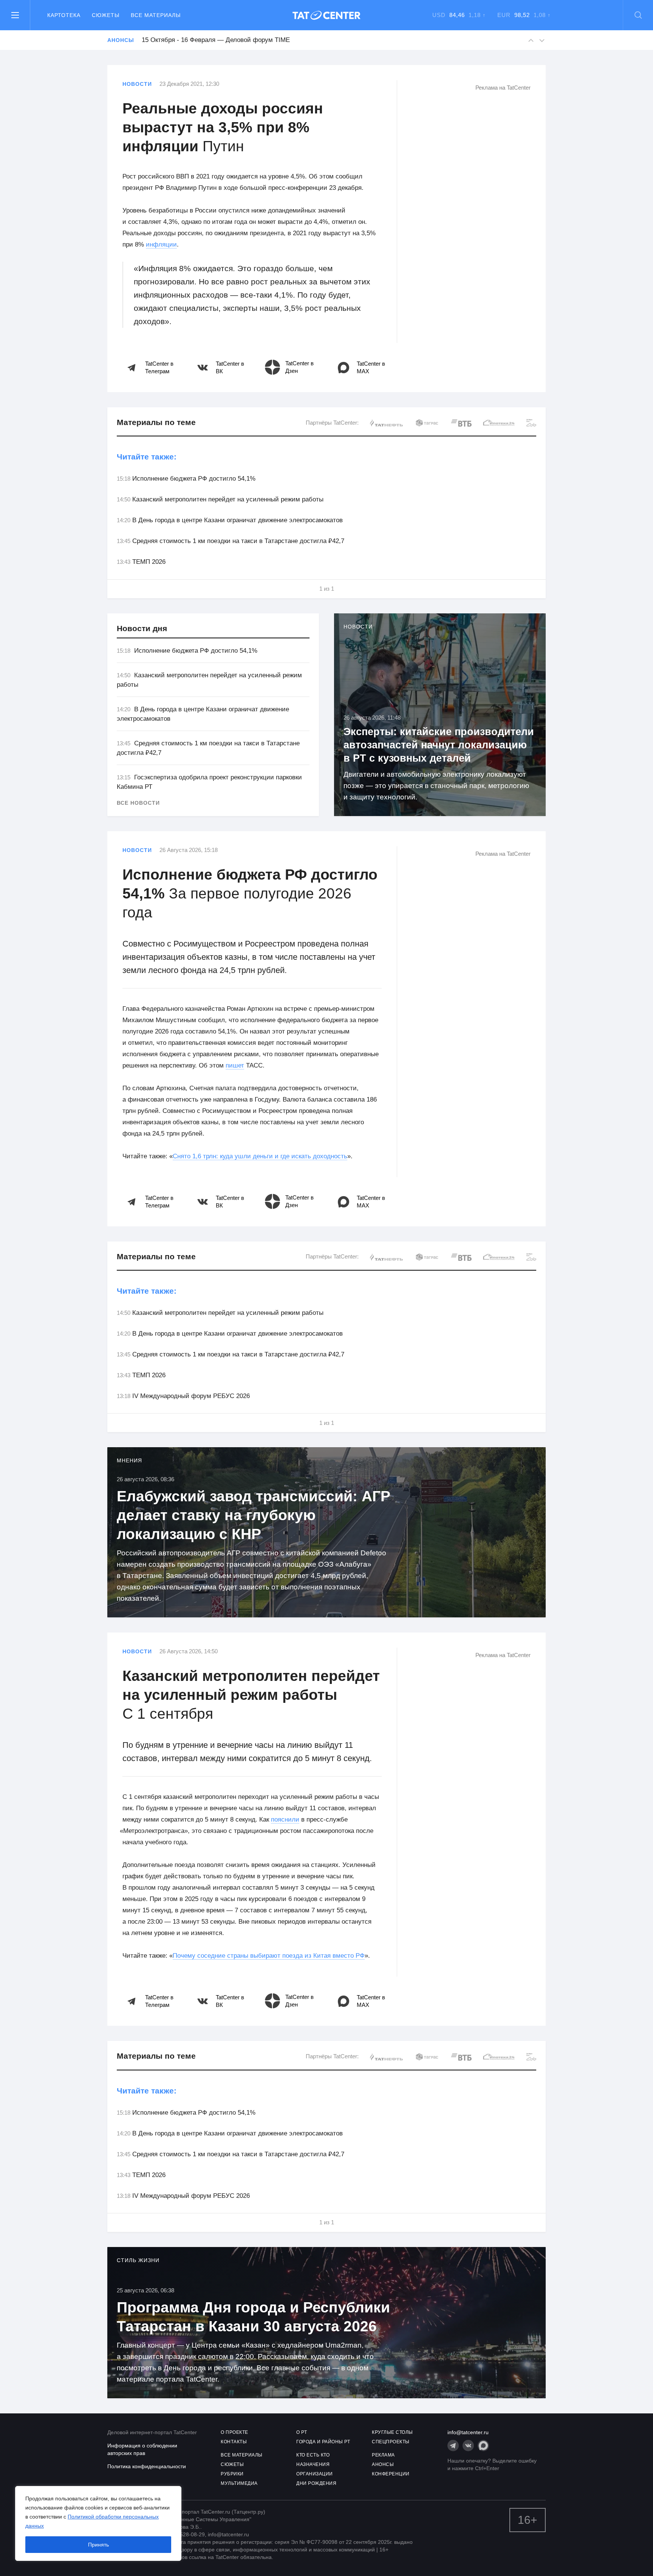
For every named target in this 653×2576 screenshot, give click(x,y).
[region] (98, 2523)
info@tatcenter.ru (468, 2432)
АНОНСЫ (383, 2464)
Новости (137, 84)
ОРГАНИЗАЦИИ (315, 2474)
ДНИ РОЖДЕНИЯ (316, 2483)
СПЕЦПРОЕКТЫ (391, 2442)
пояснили (285, 1819)
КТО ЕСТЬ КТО (313, 2455)
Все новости (138, 803)
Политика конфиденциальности (147, 2466)
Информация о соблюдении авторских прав (142, 2449)
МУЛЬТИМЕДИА (239, 2483)
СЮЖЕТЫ (232, 2464)
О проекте (234, 2432)
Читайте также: (147, 457)
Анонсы (121, 40)
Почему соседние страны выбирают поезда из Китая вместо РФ (269, 1956)
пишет (235, 1065)
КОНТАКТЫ (234, 2442)
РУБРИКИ (232, 2474)
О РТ (302, 2432)
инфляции (161, 244)
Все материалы (156, 15)
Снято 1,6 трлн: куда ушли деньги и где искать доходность (260, 1156)
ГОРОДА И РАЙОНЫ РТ (323, 2442)
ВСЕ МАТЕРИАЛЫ (242, 2455)
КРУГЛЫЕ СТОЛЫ (392, 2432)
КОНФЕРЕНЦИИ (391, 2474)
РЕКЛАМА (383, 2455)
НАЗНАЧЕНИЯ (313, 2464)
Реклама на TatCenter (503, 88)
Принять (98, 2545)
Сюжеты (106, 15)
